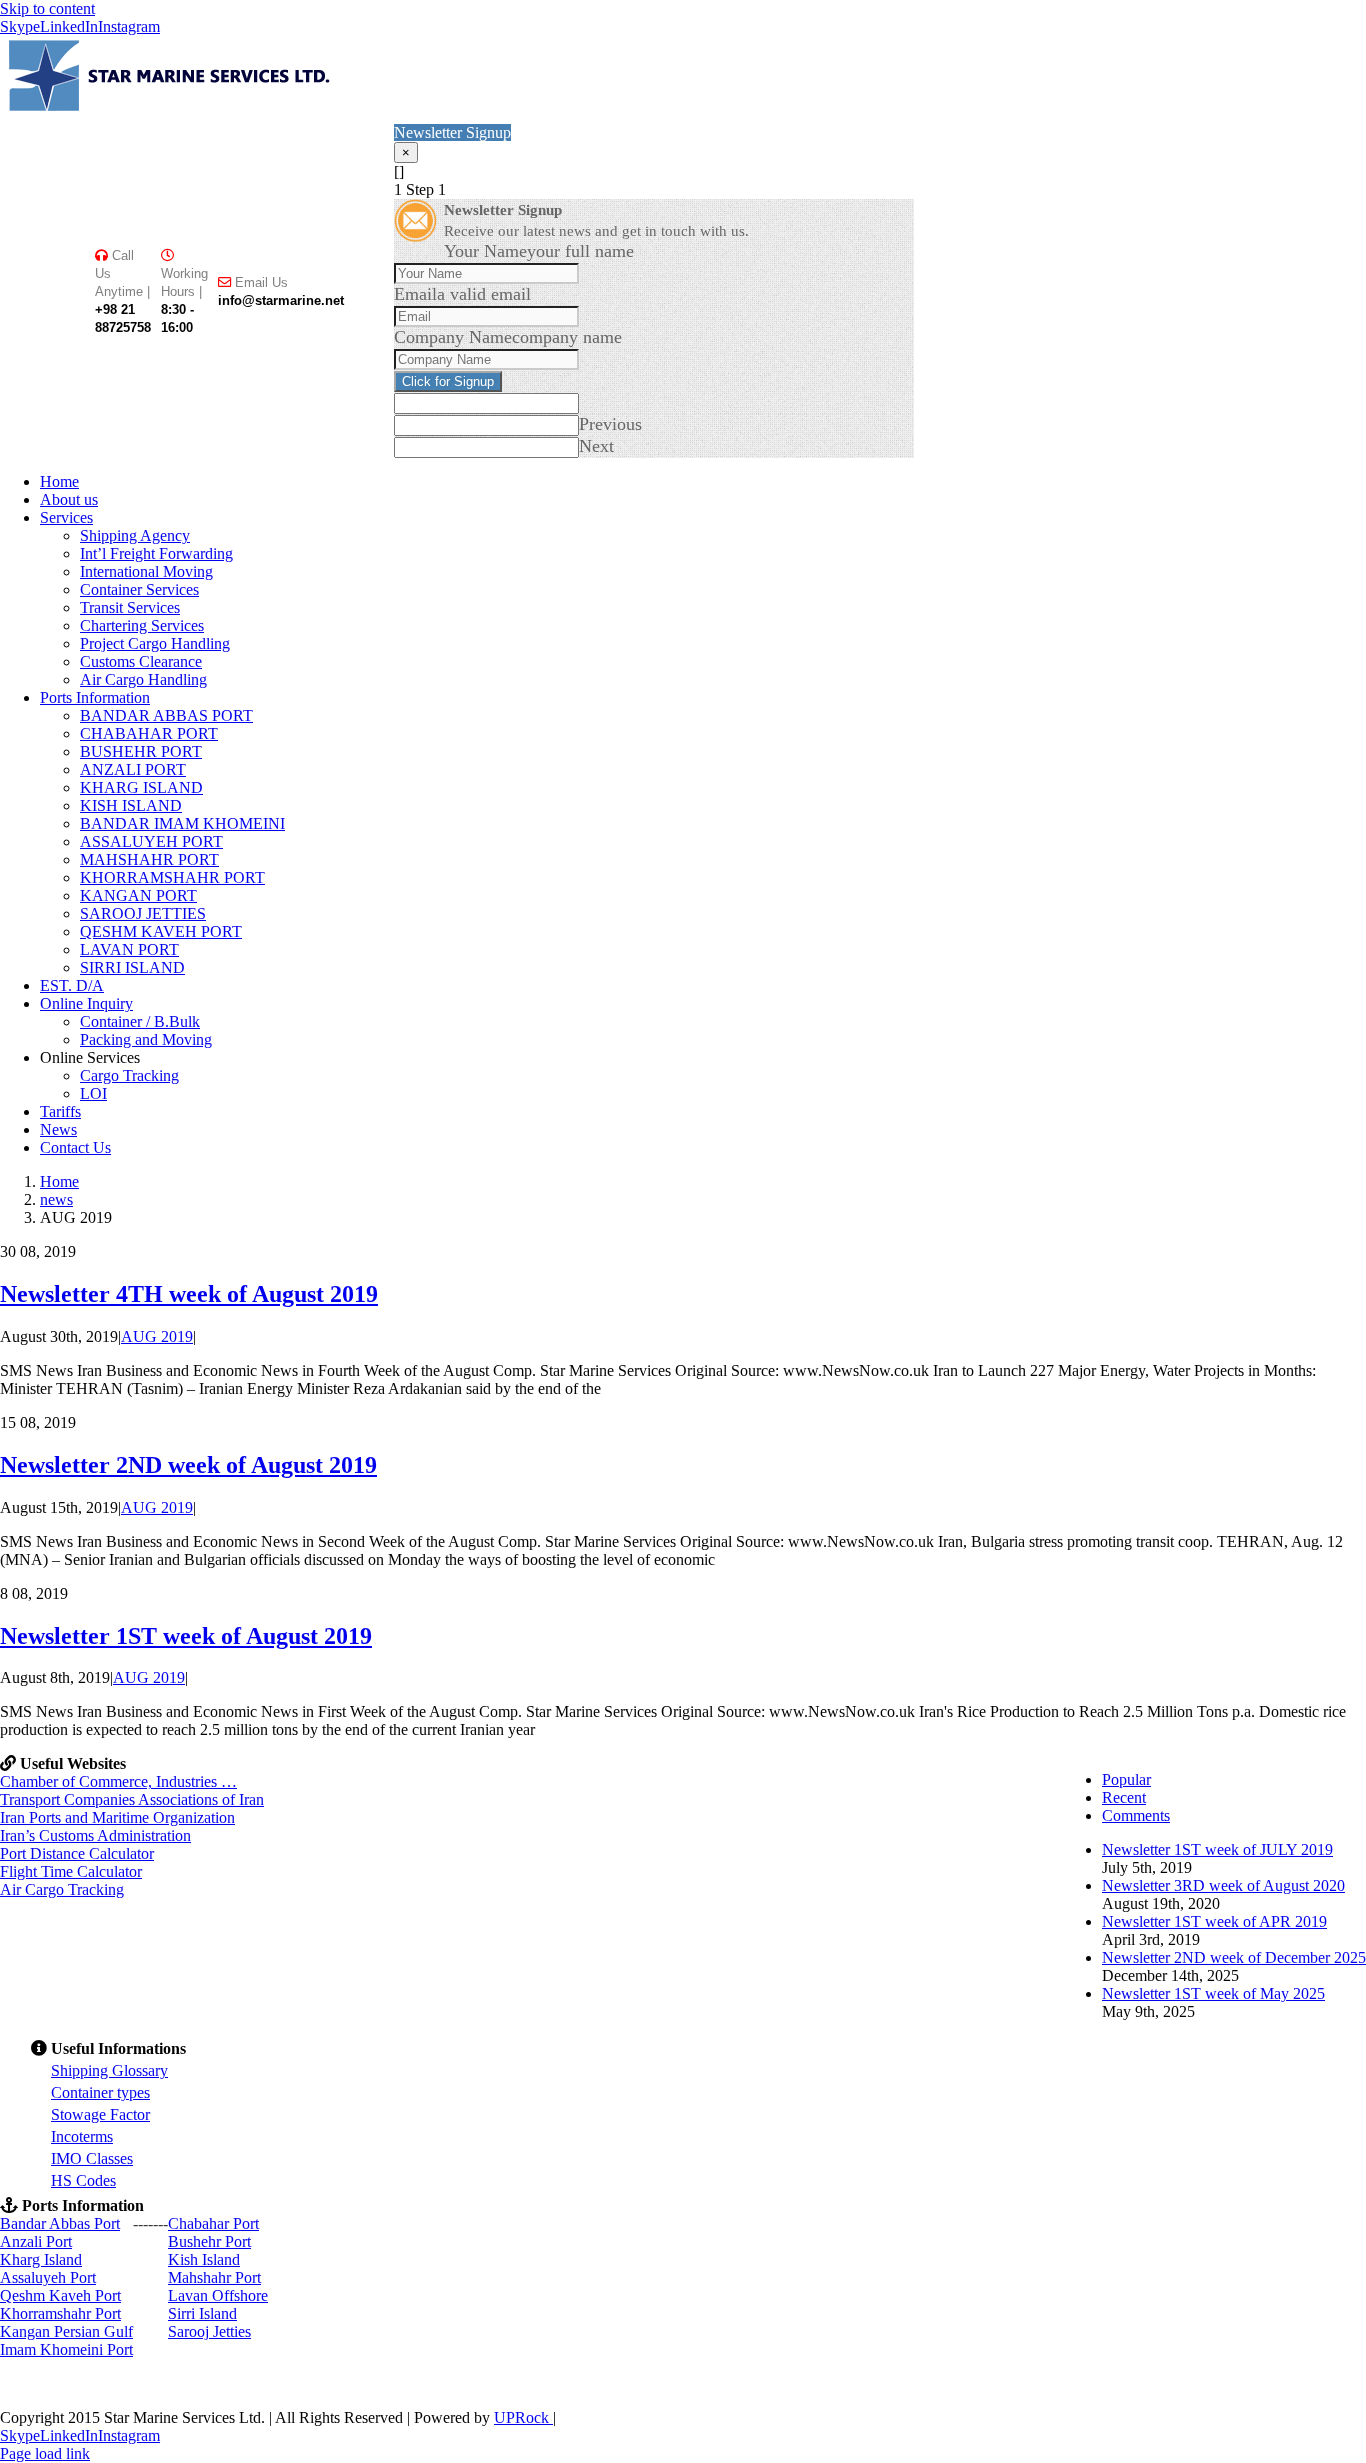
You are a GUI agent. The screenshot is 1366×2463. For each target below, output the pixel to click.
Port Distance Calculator (77, 1853)
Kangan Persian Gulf (66, 2331)
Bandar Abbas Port (60, 2223)
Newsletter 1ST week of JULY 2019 (1217, 1849)
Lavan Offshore (218, 2295)
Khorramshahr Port (60, 2313)
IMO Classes (92, 2158)
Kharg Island (41, 2259)
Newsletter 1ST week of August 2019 (186, 1636)
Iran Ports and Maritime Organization (117, 1817)
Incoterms (82, 2136)
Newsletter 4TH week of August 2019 (189, 1294)
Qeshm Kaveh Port (60, 2295)
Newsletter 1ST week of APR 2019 (1214, 1921)
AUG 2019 (157, 1336)
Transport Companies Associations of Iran (132, 1799)
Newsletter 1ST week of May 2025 (1213, 1993)
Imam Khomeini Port (66, 2349)
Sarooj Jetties (209, 2331)
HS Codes (83, 2180)
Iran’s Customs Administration (95, 1835)
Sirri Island (202, 2313)
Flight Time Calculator (71, 1871)
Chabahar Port (213, 2223)
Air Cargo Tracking (62, 1889)
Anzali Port (36, 2241)
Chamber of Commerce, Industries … (118, 1781)
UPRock (523, 2417)
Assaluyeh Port (48, 2277)
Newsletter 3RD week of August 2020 (1223, 1885)
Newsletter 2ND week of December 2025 (1234, 1957)
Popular (1126, 1779)
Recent (1124, 1797)
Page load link (45, 2453)
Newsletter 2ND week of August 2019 (188, 1465)
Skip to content (47, 8)
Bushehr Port (209, 2241)
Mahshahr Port (214, 2277)
